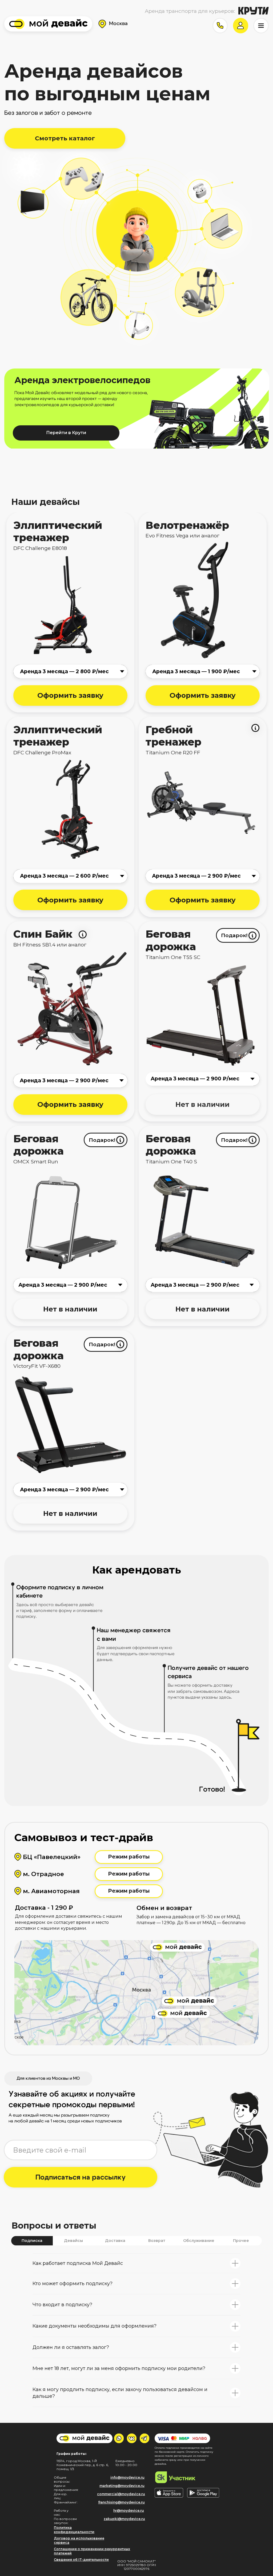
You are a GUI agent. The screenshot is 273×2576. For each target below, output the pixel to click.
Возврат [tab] (157, 2241)
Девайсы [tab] (73, 2241)
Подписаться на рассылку (81, 2177)
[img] (48, 24)
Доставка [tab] (115, 2241)
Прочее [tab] (241, 2241)
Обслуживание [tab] (199, 2241)
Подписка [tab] (32, 2241)
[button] (220, 26)
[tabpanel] (136, 2280)
